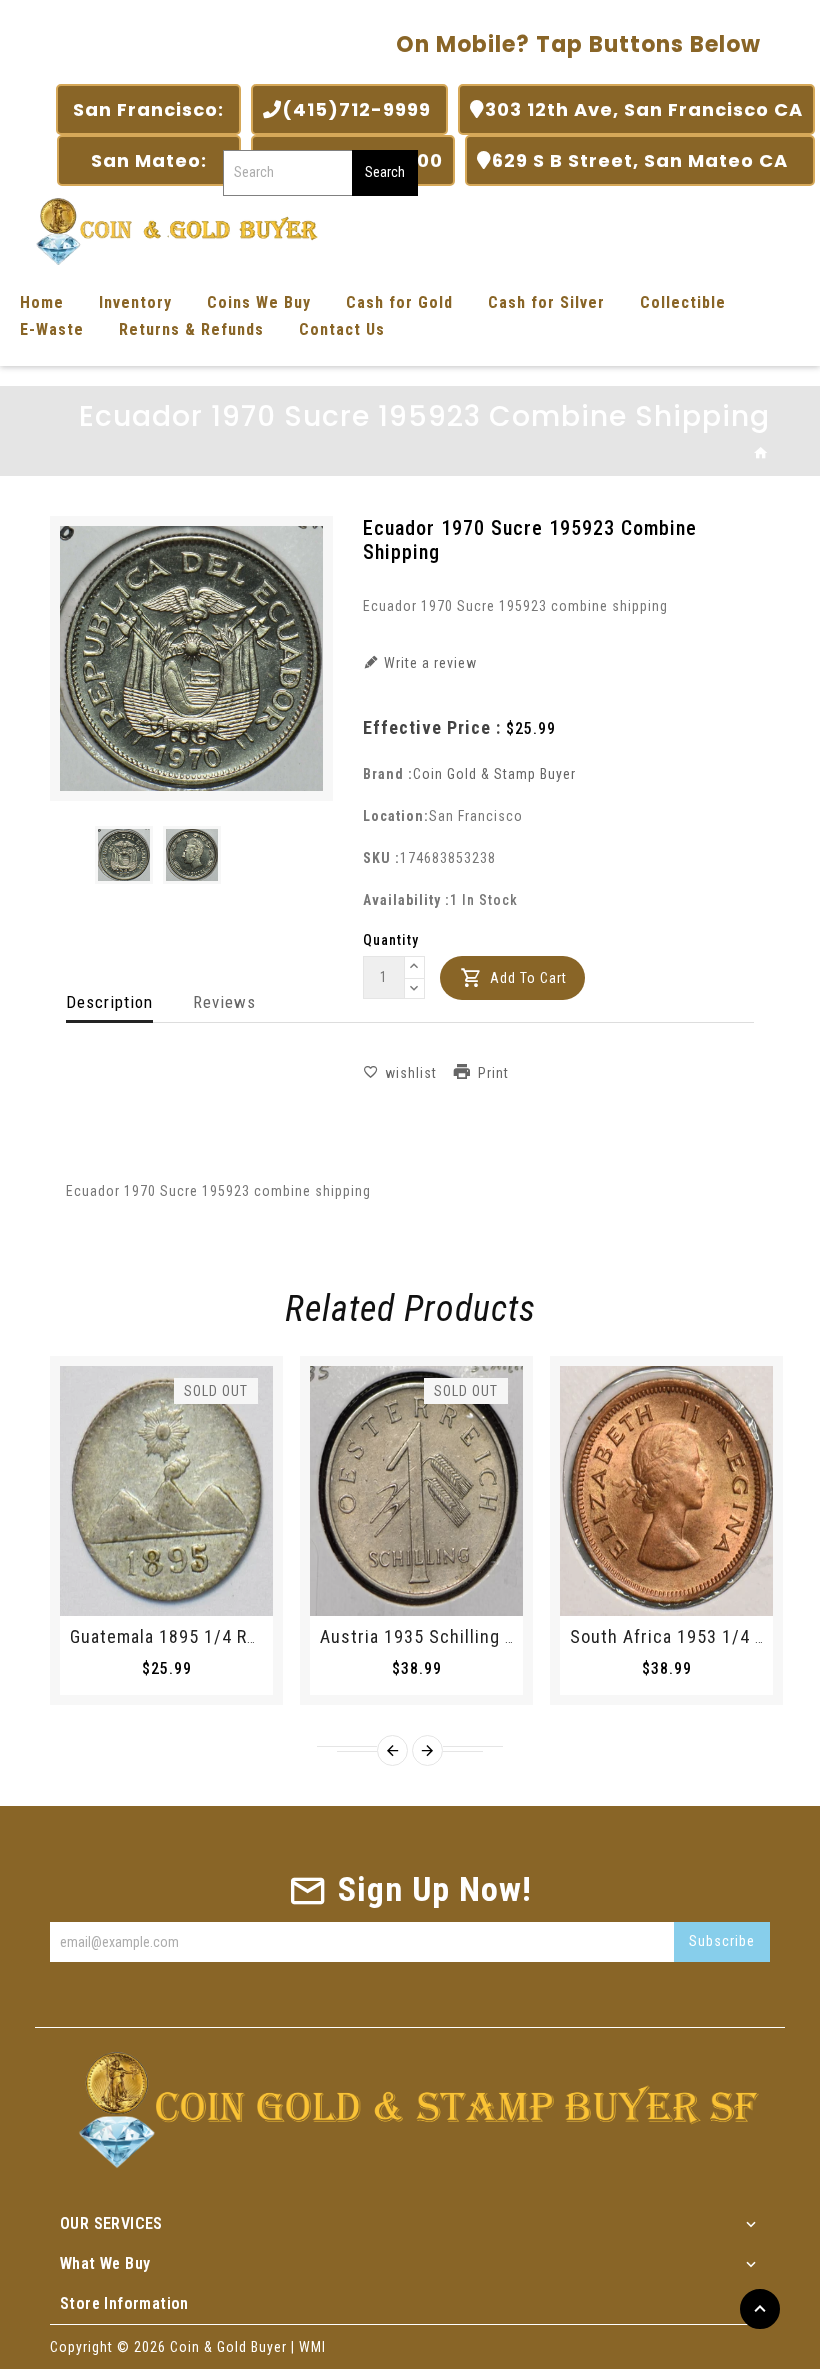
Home (42, 302)
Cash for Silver (546, 302)
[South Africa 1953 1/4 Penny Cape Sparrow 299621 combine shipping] (666, 1491)
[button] (415, 968)
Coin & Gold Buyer (228, 2347)
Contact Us (342, 329)
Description (109, 1002)
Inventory (135, 302)
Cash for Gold (399, 302)
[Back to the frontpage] (761, 454)
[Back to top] (760, 2309)
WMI (312, 2347)
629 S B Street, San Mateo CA (647, 160)
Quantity (391, 940)
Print (493, 1073)
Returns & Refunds (191, 329)
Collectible (683, 302)
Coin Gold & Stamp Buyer (494, 774)
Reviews (224, 1002)
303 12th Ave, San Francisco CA (644, 109)
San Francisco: (148, 109)
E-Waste (52, 329)
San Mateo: (149, 160)
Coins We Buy (259, 302)
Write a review (428, 663)
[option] (124, 855)
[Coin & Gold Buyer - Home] (170, 229)
